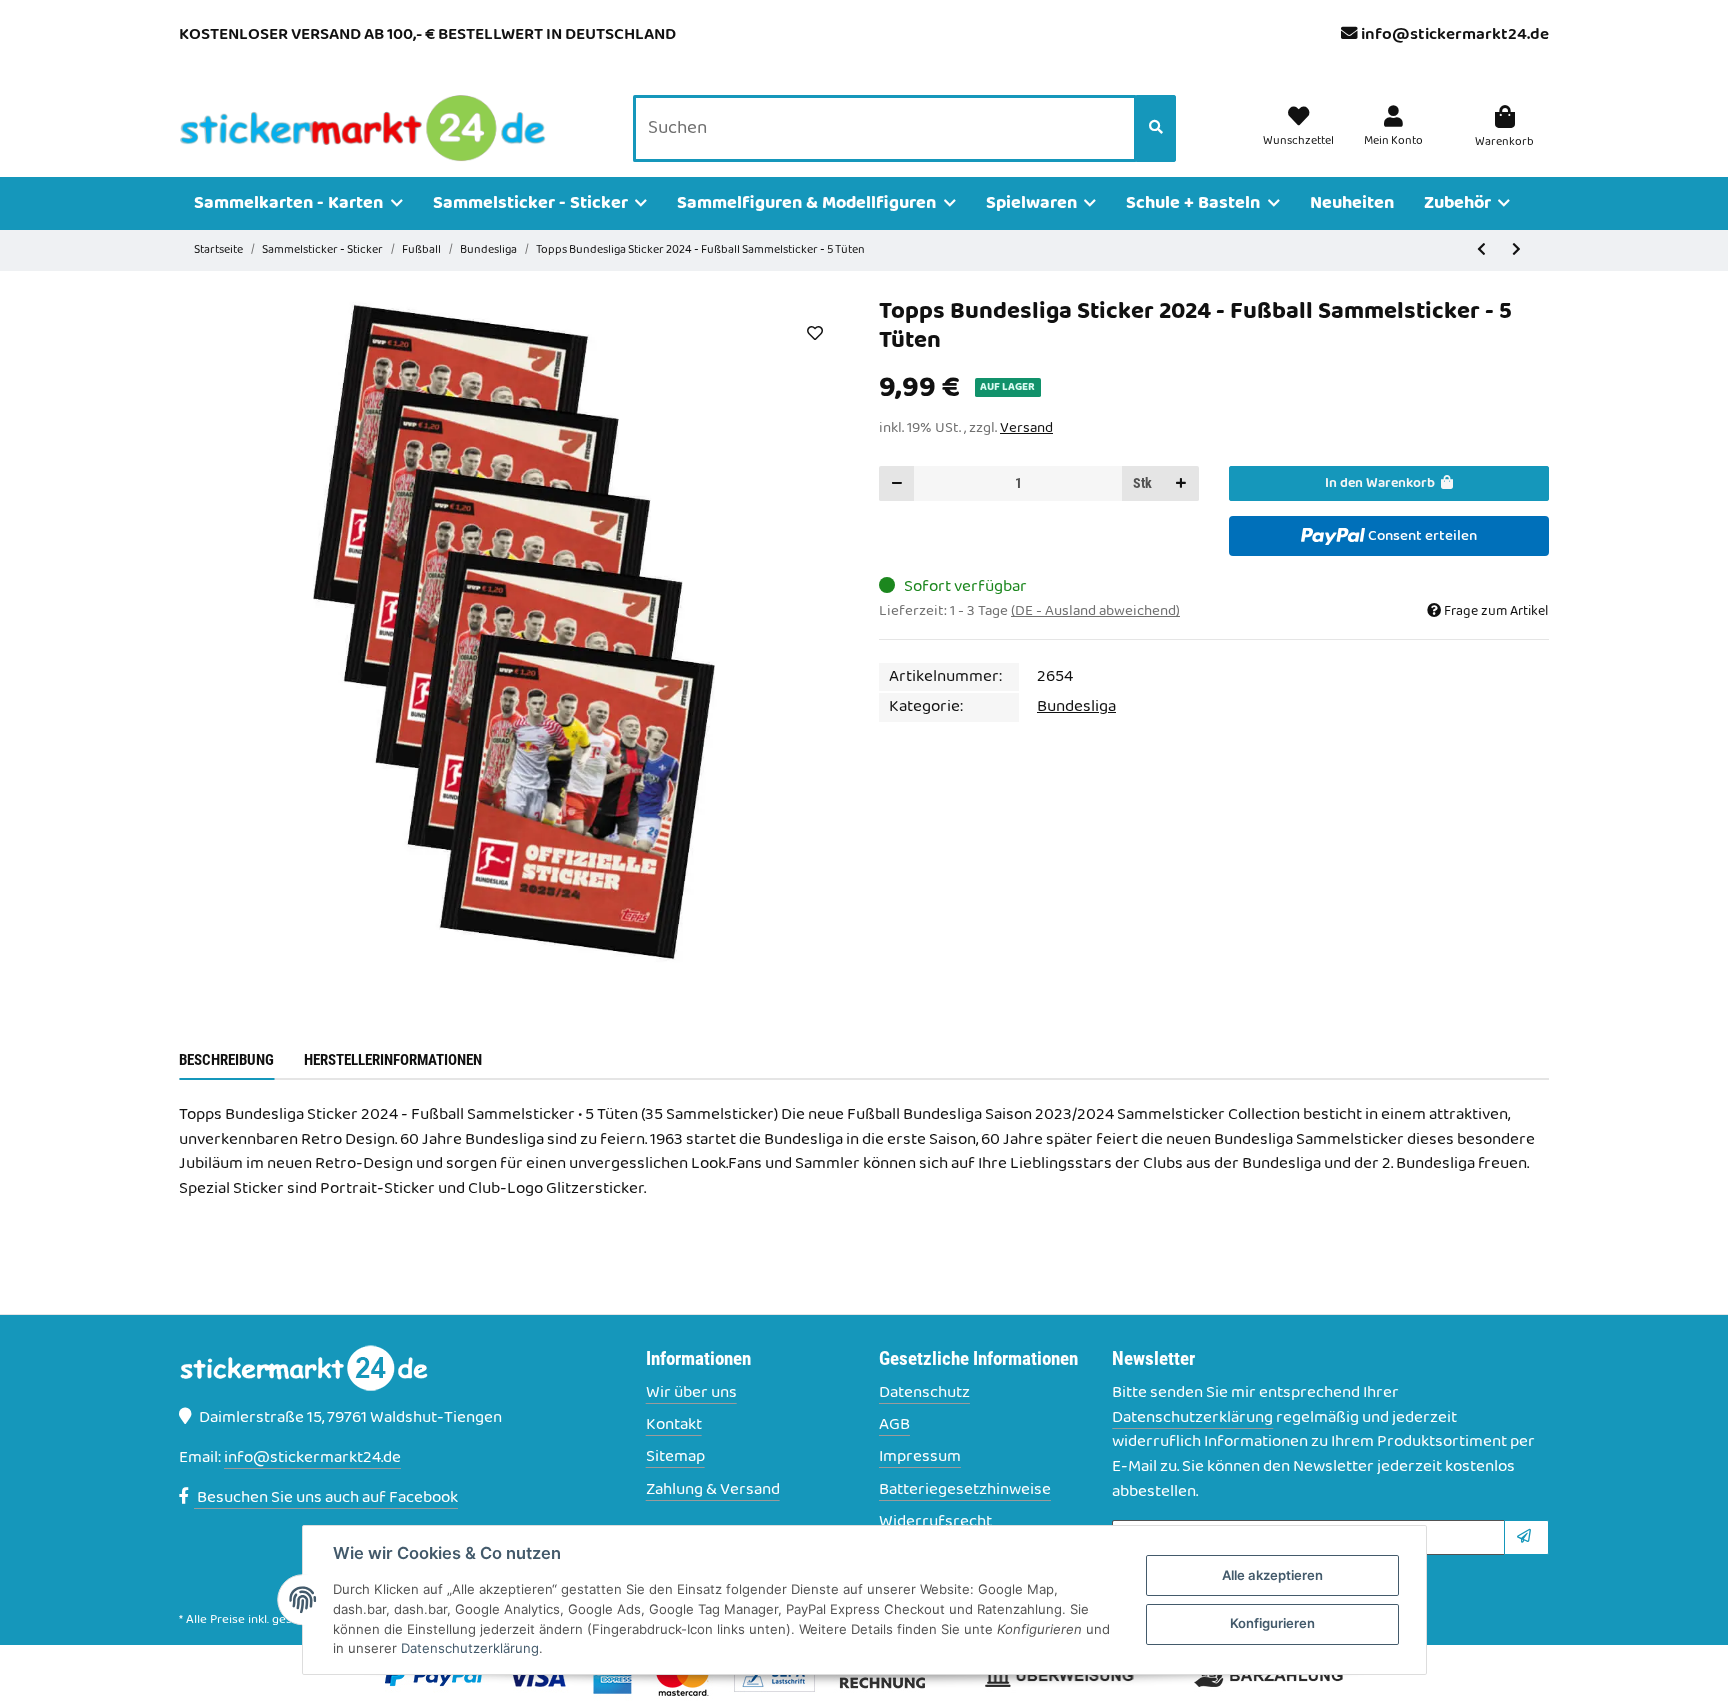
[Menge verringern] (897, 483)
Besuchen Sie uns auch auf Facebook (326, 1498)
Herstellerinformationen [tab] (393, 1060)
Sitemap (675, 1457)
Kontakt (674, 1425)
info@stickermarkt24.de (1455, 35)
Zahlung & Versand (713, 1490)
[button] (1393, 128)
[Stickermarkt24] (363, 129)
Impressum (920, 1457)
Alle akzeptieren (1272, 1575)
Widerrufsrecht (935, 1522)
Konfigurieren (1272, 1623)
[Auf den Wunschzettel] (814, 333)
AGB (894, 1425)
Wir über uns (691, 1393)
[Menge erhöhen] (1181, 483)
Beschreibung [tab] (226, 1060)
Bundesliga (1076, 707)
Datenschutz (924, 1393)
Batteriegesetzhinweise (965, 1490)
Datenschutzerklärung (1192, 1418)
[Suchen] (1156, 129)
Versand (1026, 428)
